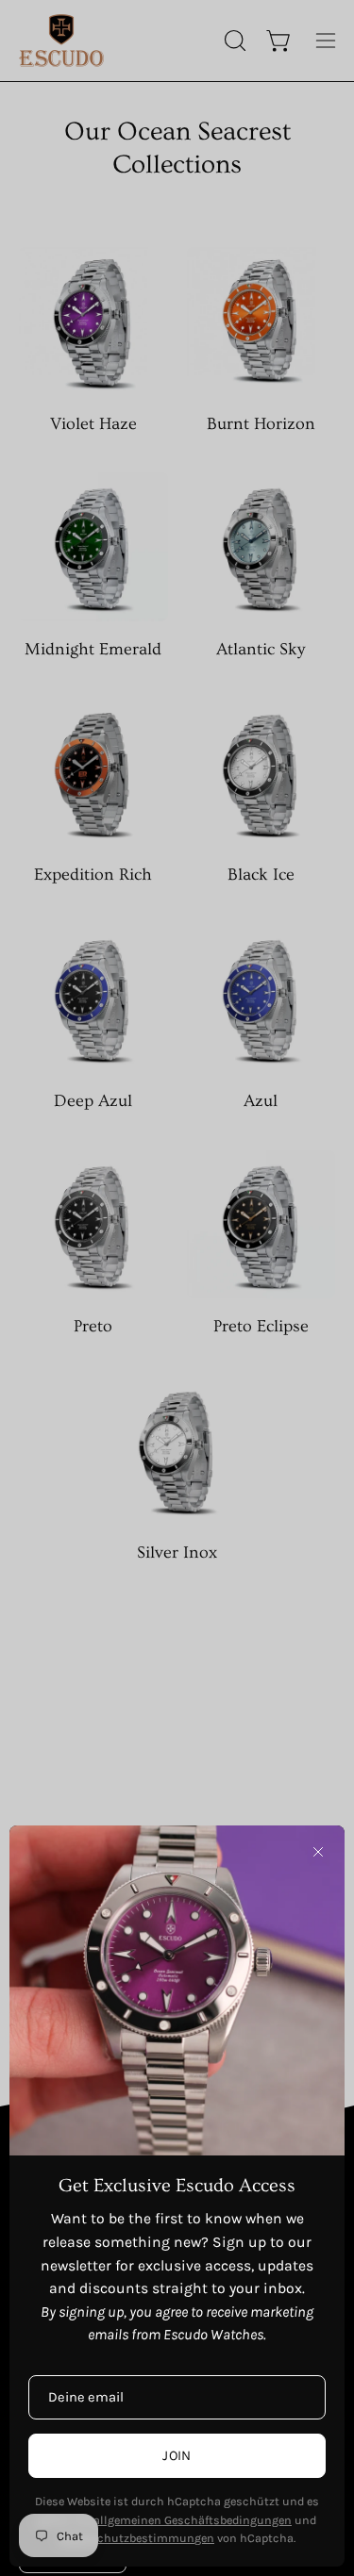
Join (177, 2456)
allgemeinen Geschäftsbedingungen (193, 2520)
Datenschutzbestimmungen (136, 2538)
